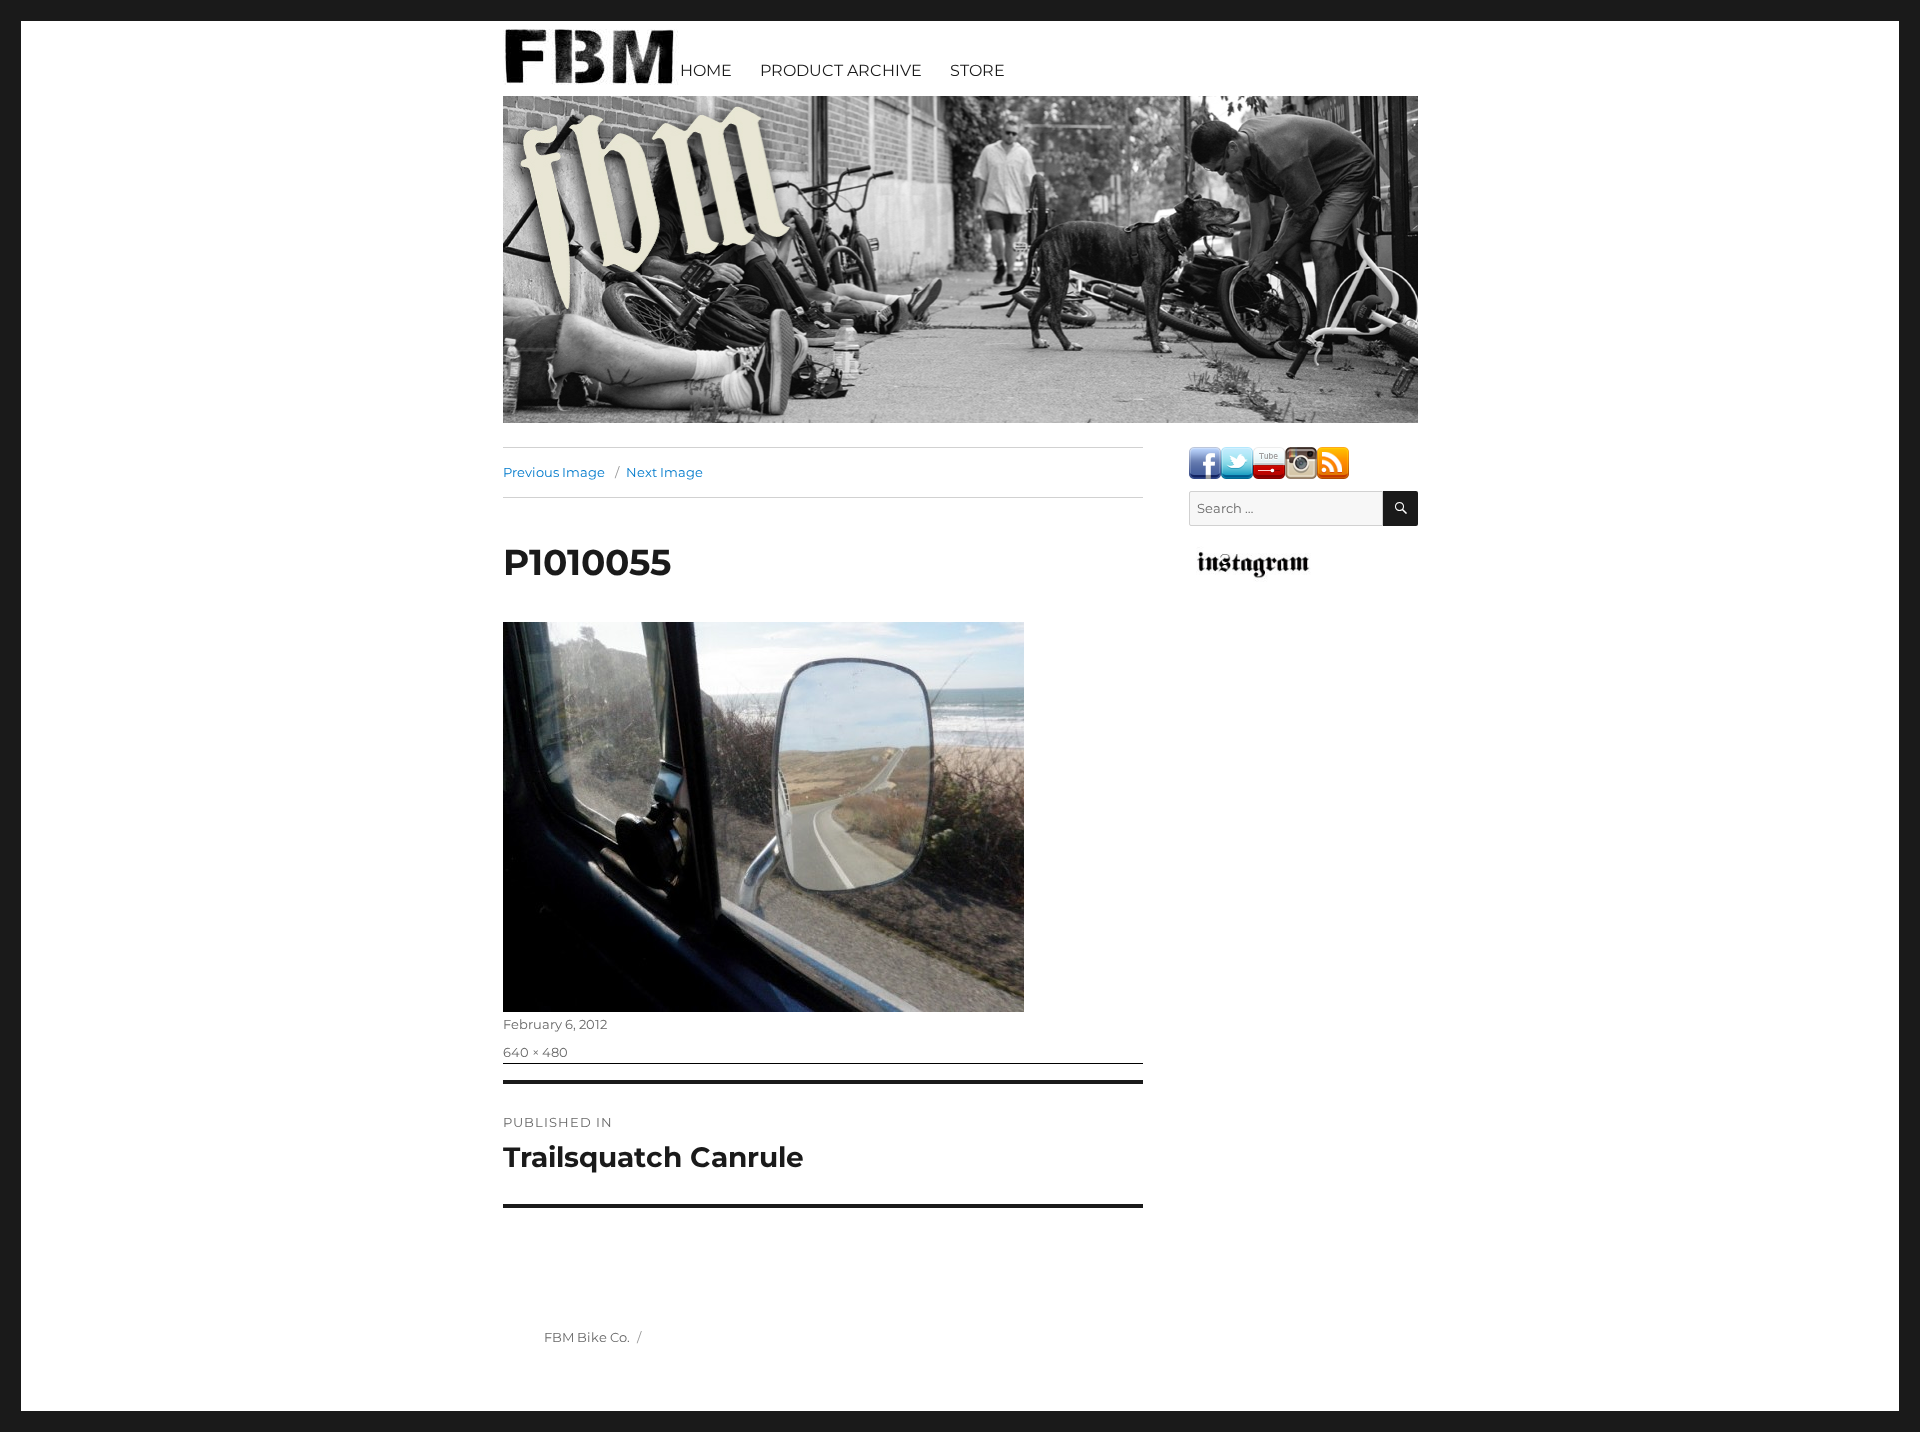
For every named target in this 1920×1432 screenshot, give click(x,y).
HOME (706, 70)
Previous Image (554, 472)
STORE (977, 70)
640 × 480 (535, 1052)
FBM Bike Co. (587, 1337)
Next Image (664, 472)
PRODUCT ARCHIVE (841, 70)
